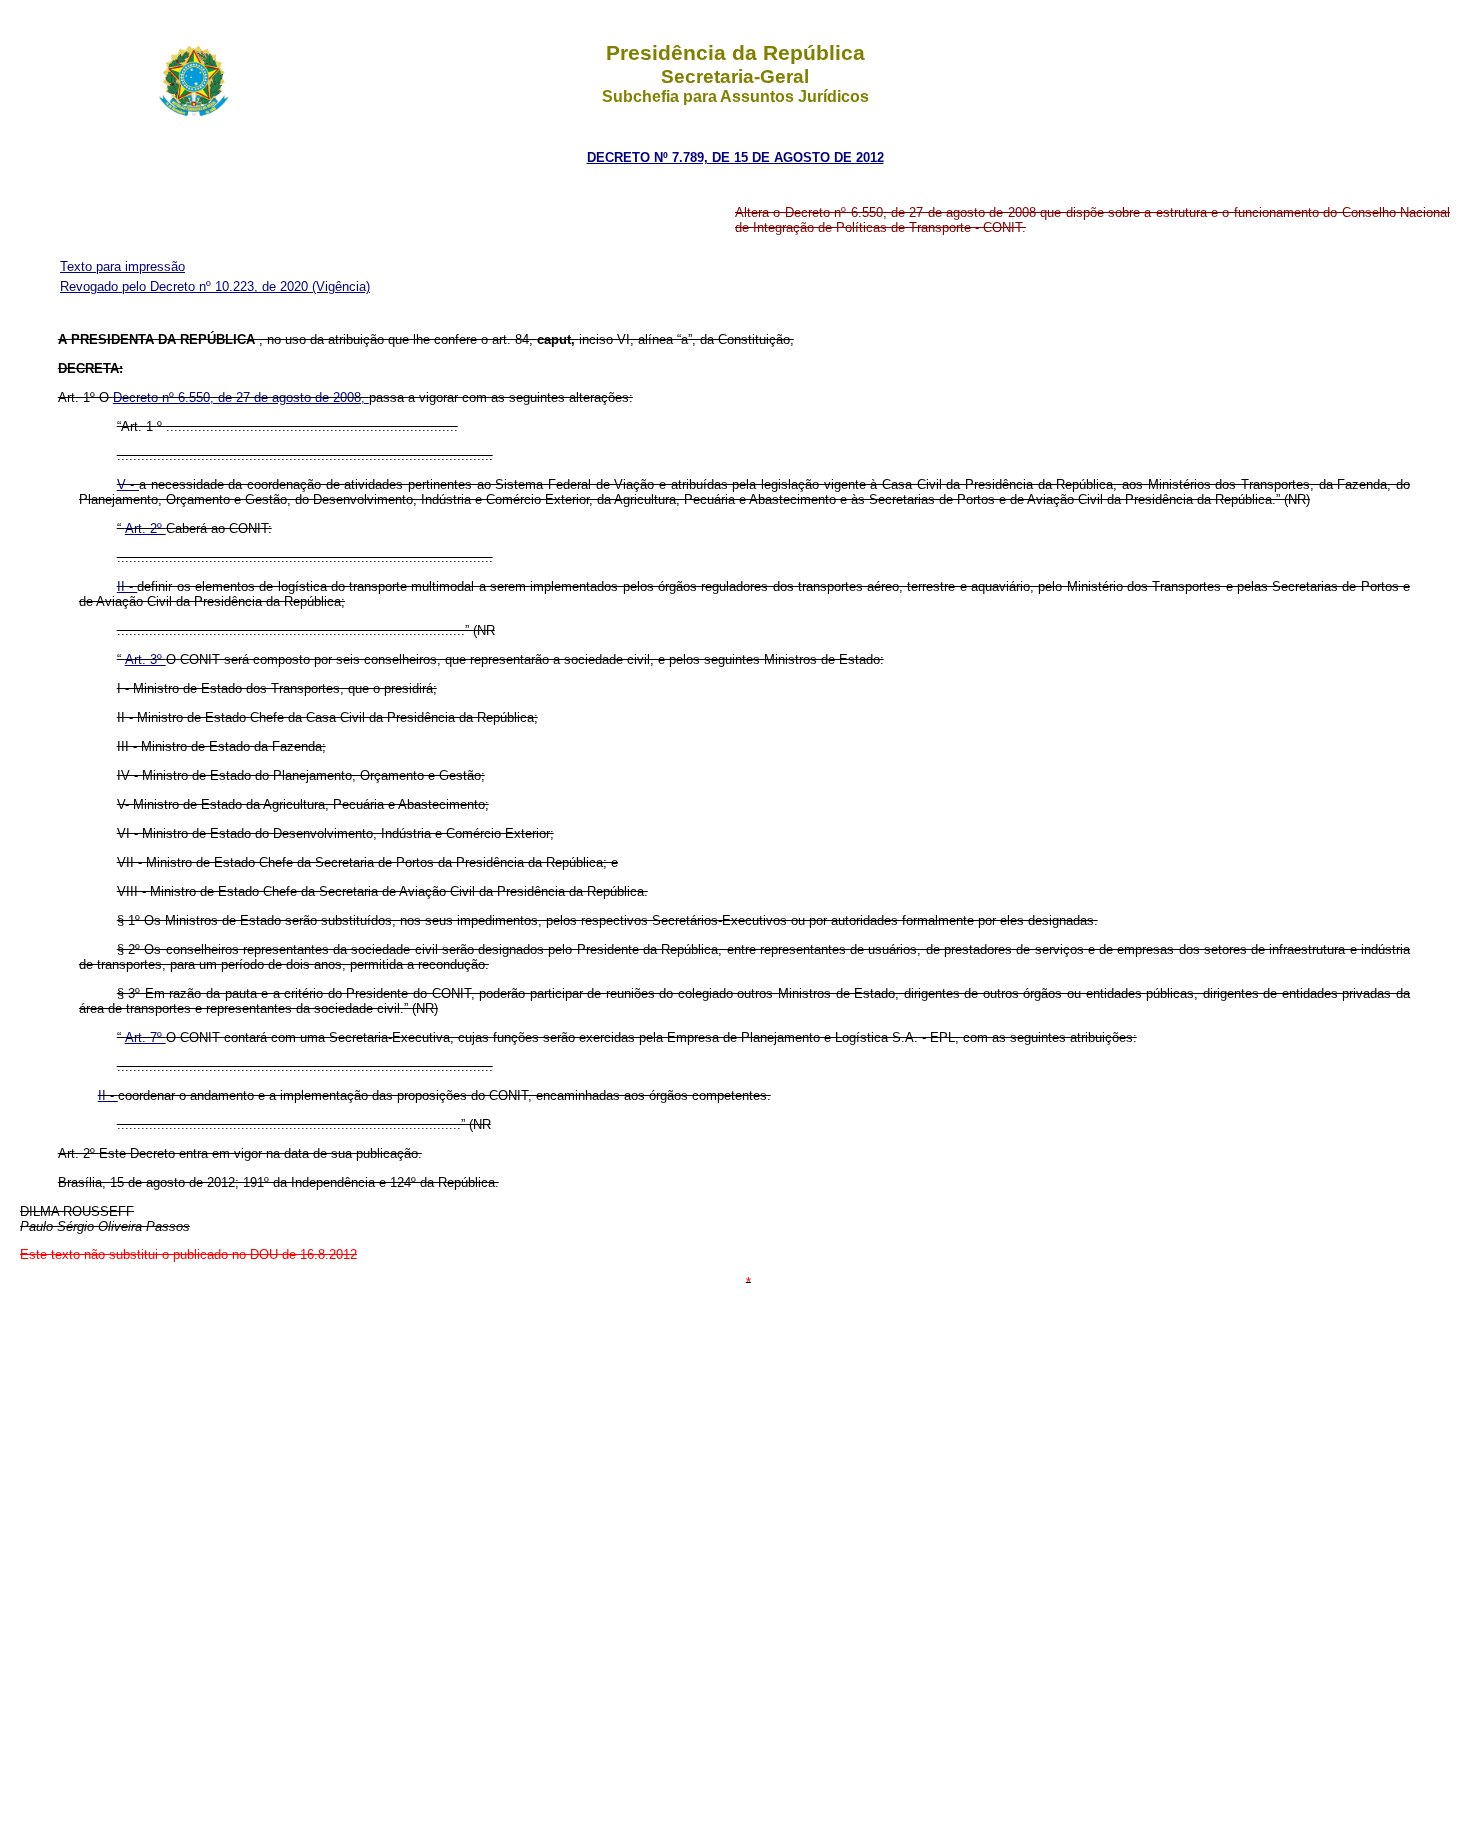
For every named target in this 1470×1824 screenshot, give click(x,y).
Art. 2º (145, 528)
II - (127, 586)
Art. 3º (145, 659)
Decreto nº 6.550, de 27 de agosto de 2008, (241, 397)
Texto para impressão (122, 266)
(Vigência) (341, 286)
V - (128, 484)
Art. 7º (145, 1037)
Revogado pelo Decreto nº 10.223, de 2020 (186, 286)
